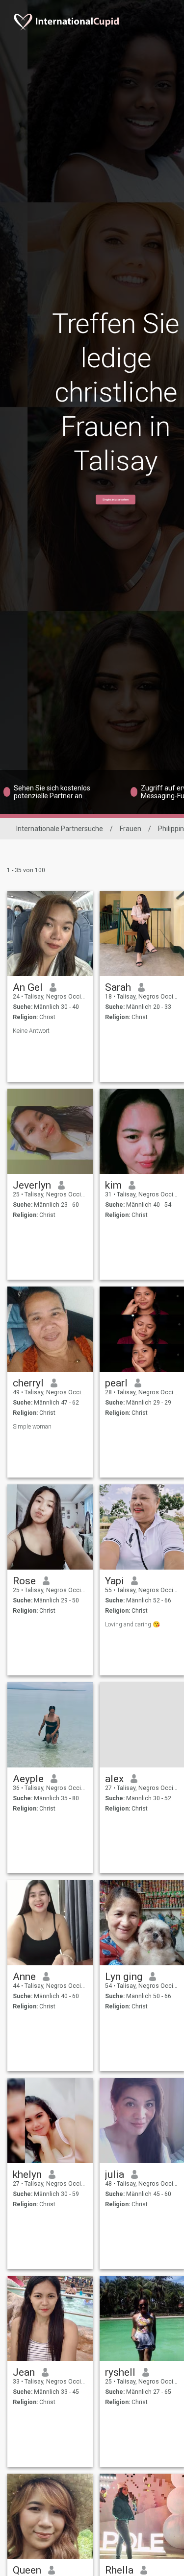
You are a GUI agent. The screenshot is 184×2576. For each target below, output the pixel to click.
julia (115, 2174)
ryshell (120, 2372)
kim (113, 1185)
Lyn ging (124, 1977)
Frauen (131, 829)
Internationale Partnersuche (60, 829)
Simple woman (32, 1427)
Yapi (115, 1581)
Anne (24, 1977)
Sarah (118, 987)
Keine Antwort (31, 1031)
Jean (24, 2372)
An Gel (28, 987)
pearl (116, 1383)
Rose (24, 1581)
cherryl (28, 1383)
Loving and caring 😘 (132, 1624)
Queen (27, 2570)
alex (114, 1779)
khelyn (27, 2174)
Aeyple (28, 1779)
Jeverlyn (32, 1185)
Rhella (119, 2570)
